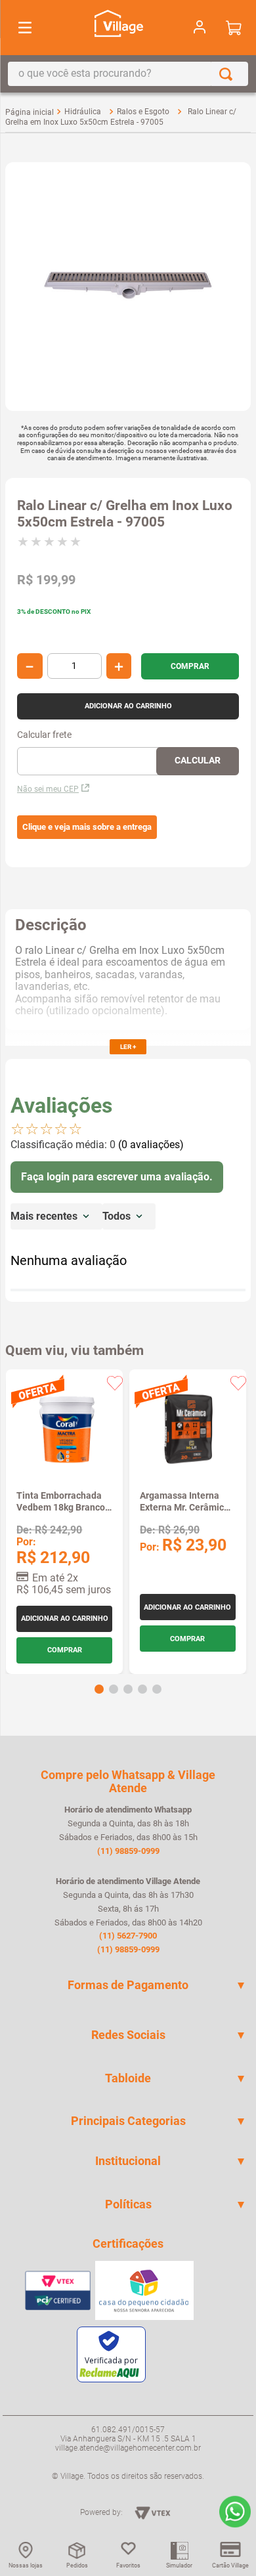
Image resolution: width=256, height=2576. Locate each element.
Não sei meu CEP (48, 789)
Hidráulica (83, 112)
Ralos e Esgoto (143, 112)
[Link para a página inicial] (30, 112)
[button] (87, 827)
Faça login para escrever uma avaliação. (117, 1177)
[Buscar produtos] (228, 74)
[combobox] (128, 74)
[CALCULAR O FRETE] (198, 761)
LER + (128, 1047)
